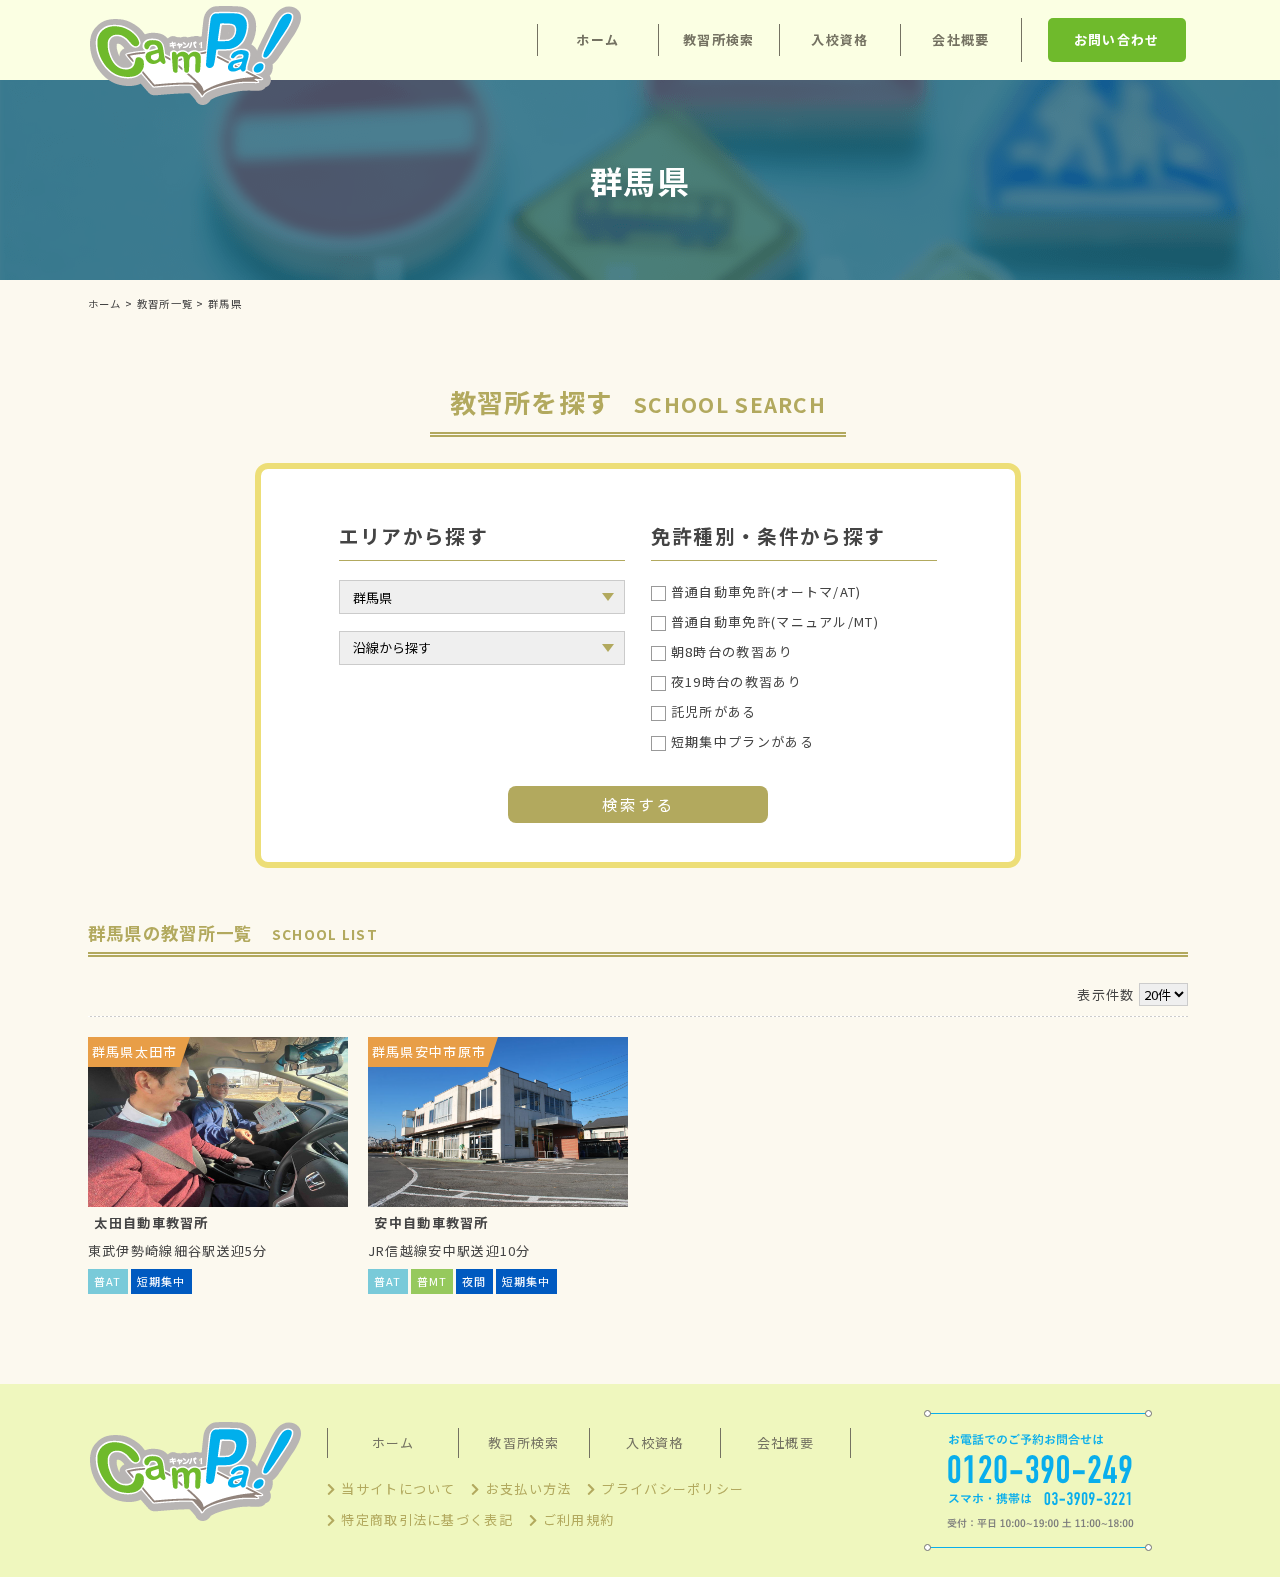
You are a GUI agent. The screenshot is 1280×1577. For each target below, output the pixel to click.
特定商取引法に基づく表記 (427, 1519)
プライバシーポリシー (672, 1488)
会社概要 (960, 39)
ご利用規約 (579, 1519)
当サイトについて (398, 1488)
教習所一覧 (165, 303)
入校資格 (839, 39)
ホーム (597, 39)
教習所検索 (719, 39)
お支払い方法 (528, 1488)
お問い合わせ (1117, 39)
